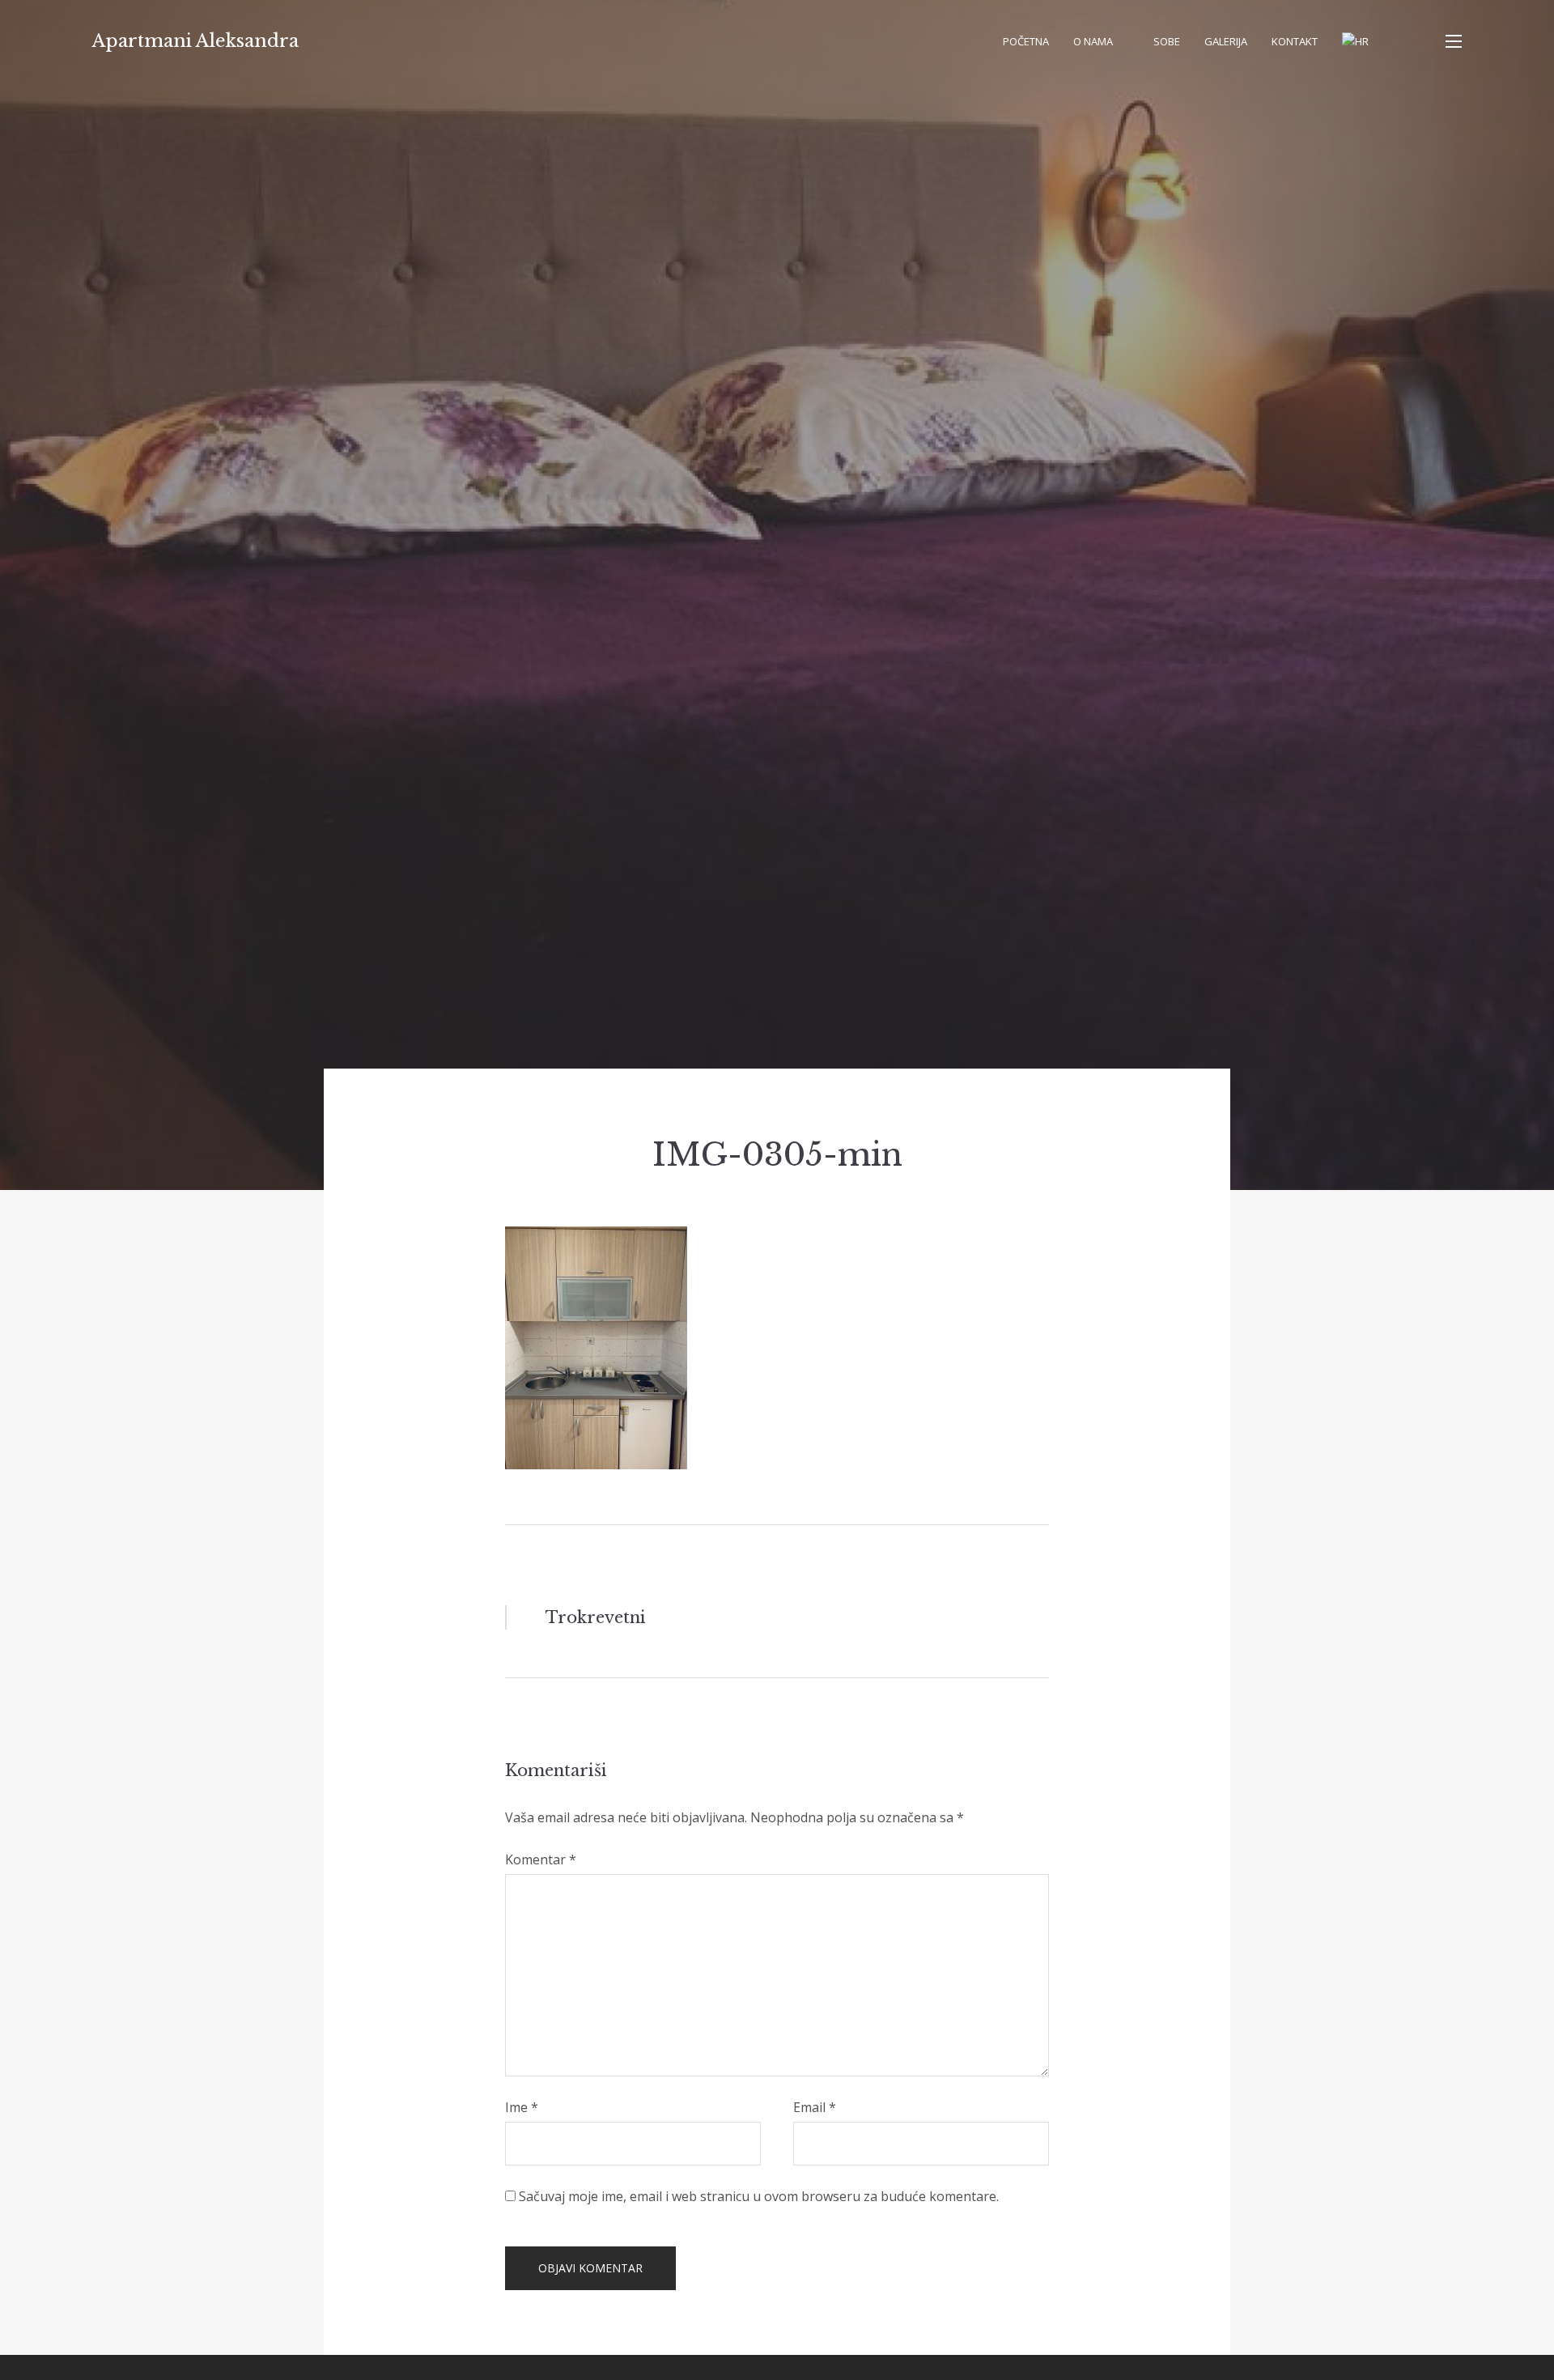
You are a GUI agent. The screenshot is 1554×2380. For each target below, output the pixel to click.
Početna (1026, 41)
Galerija (1226, 41)
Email (815, 2107)
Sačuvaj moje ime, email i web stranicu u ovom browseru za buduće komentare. (759, 2196)
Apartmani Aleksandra (195, 41)
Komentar (541, 1859)
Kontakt (1295, 41)
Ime (522, 2107)
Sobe (1167, 41)
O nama (1093, 41)
